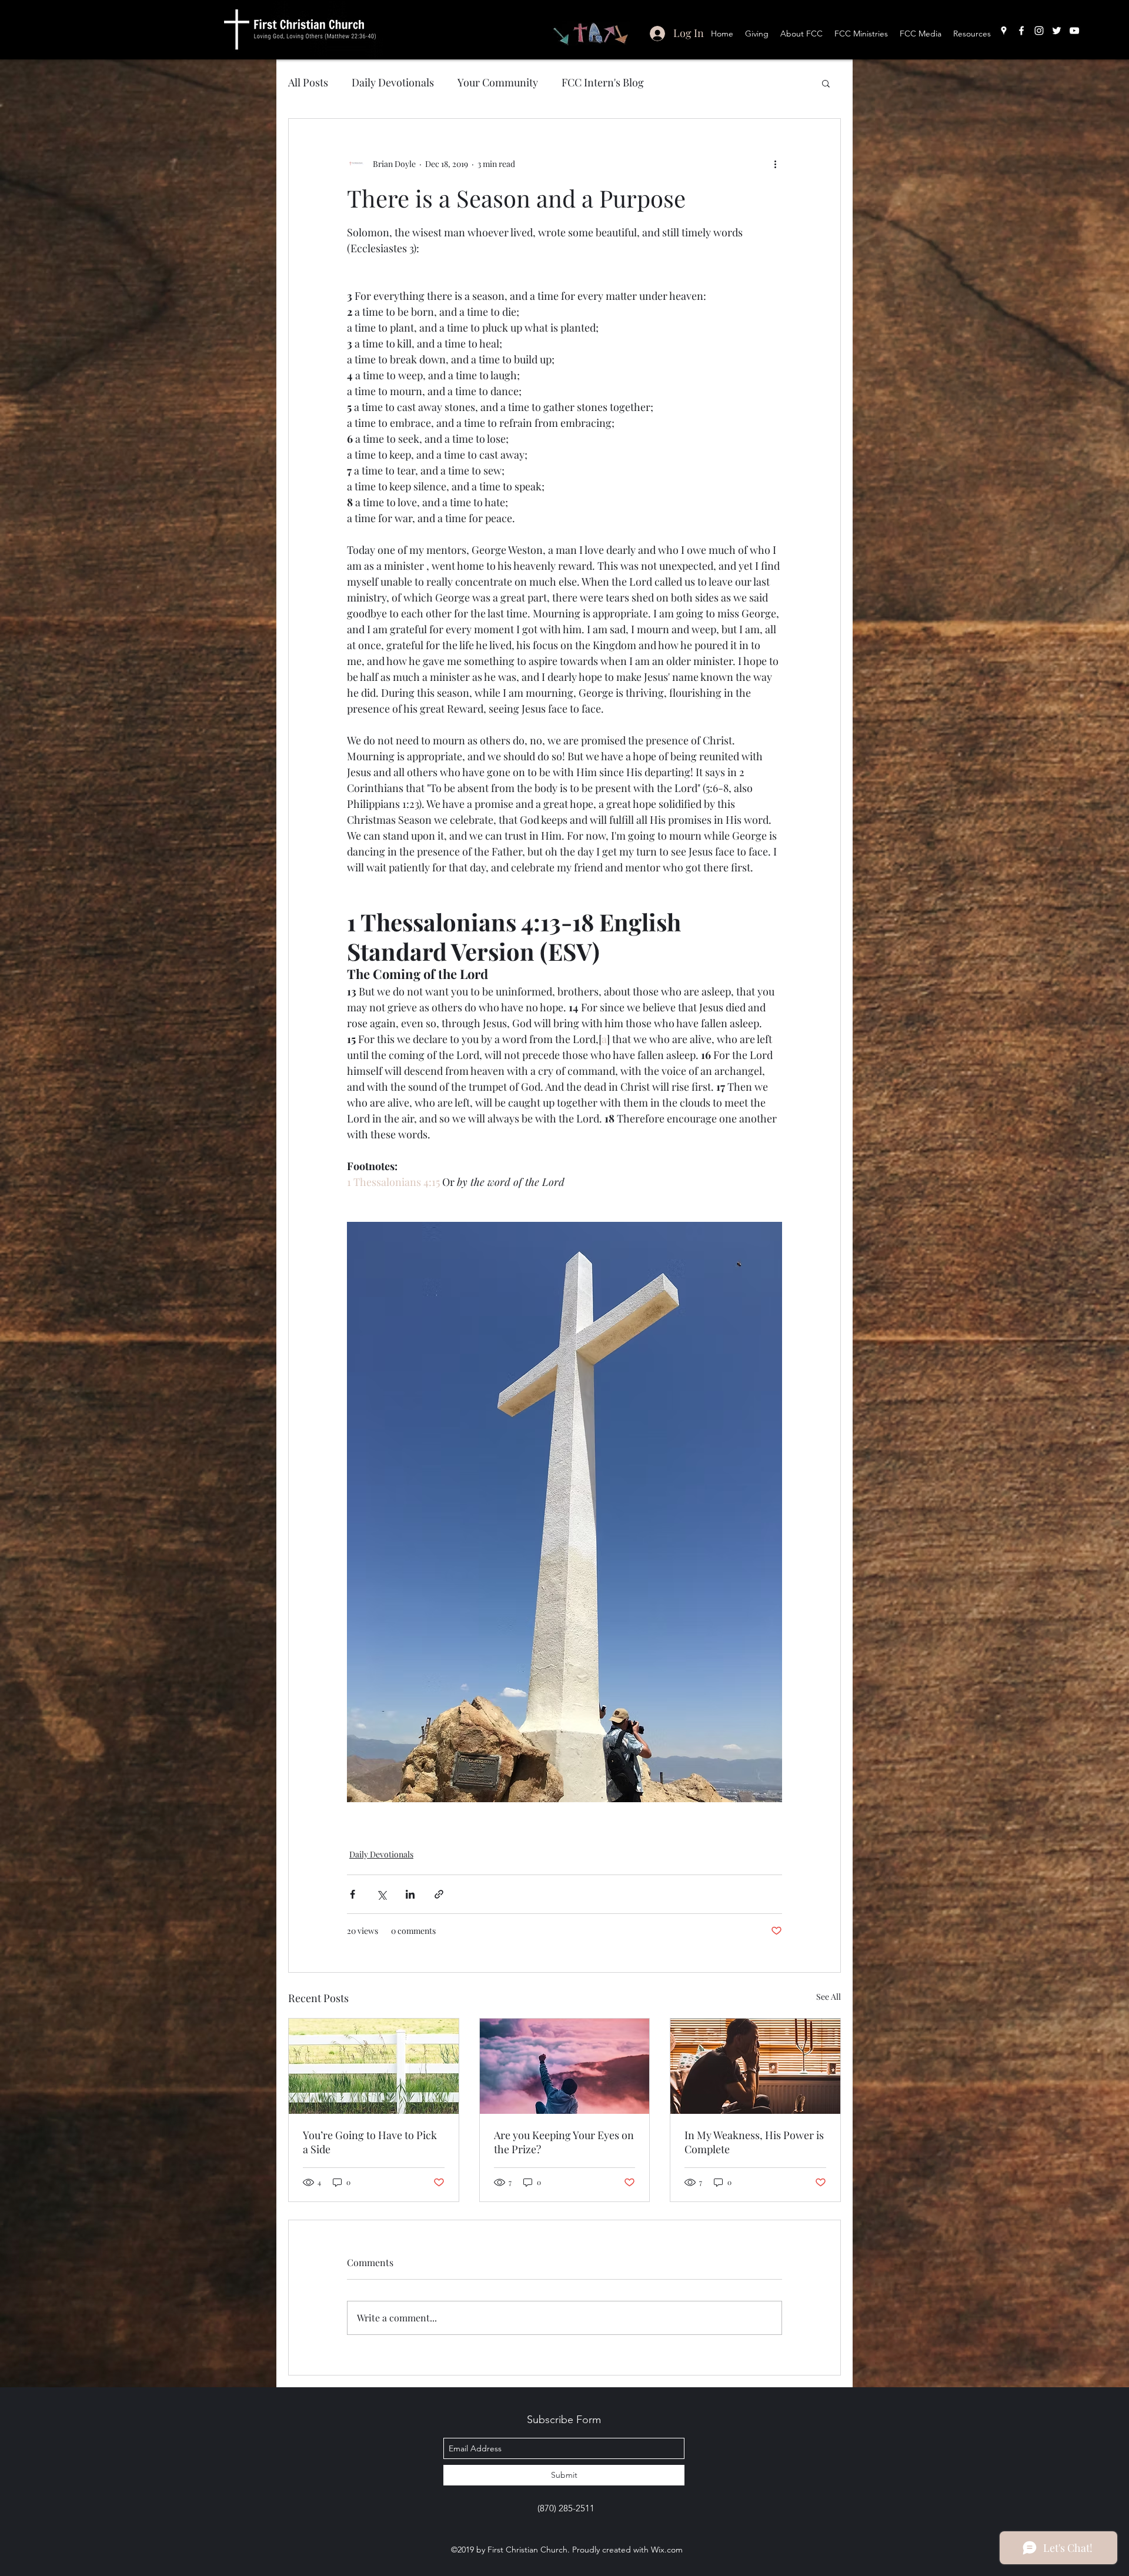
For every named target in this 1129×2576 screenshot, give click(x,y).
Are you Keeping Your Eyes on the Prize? (564, 2142)
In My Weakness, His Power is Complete (754, 2142)
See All (829, 1997)
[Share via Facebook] (353, 1894)
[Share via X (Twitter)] (381, 1894)
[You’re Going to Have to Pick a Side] (374, 2066)
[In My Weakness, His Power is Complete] (755, 2066)
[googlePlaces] (1004, 31)
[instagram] (1039, 31)
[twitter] (1057, 31)
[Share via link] (439, 1894)
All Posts (308, 82)
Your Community (498, 82)
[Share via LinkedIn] (410, 1894)
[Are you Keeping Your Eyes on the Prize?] (565, 2066)
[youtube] (1074, 31)
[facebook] (1021, 31)
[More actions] (775, 163)
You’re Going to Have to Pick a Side (370, 2142)
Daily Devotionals (393, 82)
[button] (826, 83)
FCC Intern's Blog (603, 82)
